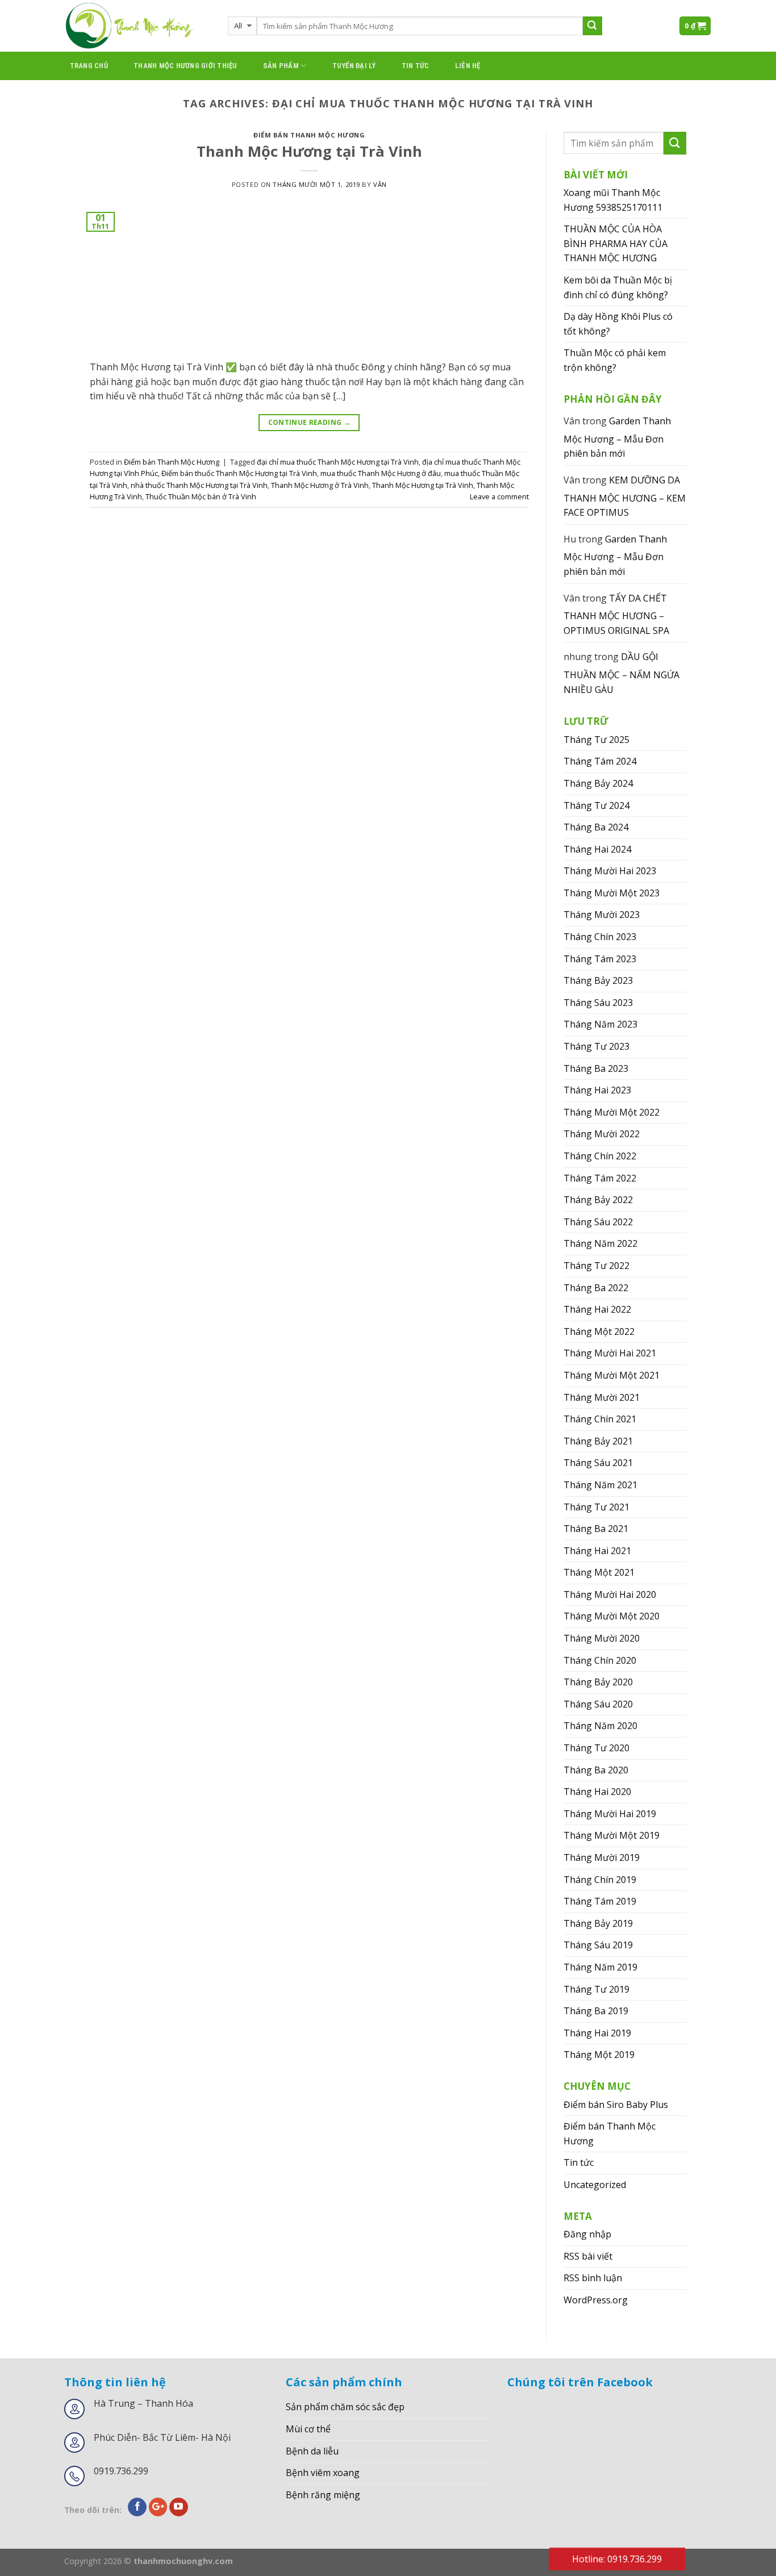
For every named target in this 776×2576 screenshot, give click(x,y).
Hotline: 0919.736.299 (617, 2559)
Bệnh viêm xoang (323, 2473)
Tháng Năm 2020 (600, 1726)
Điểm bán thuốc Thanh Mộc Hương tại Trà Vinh (239, 473)
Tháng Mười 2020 (602, 1638)
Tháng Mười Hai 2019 (610, 1814)
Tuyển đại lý (354, 66)
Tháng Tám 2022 (600, 1178)
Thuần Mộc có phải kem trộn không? (615, 360)
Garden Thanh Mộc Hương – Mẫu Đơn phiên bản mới (617, 437)
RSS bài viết (588, 2256)
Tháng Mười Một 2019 (612, 1835)
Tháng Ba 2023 (596, 1068)
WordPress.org (596, 2300)
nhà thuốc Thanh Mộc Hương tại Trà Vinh (199, 485)
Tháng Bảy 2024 (598, 783)
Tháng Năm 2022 (600, 1243)
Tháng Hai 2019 (597, 2033)
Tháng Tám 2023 (600, 959)
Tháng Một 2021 (599, 1572)
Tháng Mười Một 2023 (612, 893)
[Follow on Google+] (158, 2507)
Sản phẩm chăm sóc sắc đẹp (345, 2407)
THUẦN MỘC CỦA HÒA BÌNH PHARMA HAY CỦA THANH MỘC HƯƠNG (616, 243)
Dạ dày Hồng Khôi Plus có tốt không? (618, 324)
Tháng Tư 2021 (596, 1507)
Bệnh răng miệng (323, 2495)
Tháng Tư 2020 (596, 1748)
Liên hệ (468, 66)
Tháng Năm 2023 (600, 1024)
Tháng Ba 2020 (596, 1770)
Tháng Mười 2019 (602, 1857)
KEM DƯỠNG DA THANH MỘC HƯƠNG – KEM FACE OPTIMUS (625, 496)
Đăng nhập (587, 2234)
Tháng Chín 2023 (600, 937)
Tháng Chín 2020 (600, 1660)
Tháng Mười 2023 (602, 915)
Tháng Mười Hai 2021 (610, 1353)
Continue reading (310, 422)
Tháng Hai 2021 (597, 1551)
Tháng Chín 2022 (600, 1156)
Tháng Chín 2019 (600, 1880)
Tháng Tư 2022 (596, 1266)
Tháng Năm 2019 (600, 1967)
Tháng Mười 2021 (602, 1397)
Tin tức (416, 66)
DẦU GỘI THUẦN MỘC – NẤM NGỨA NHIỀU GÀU (621, 673)
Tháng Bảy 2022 (598, 1200)
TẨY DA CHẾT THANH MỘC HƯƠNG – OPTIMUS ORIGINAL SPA (616, 614)
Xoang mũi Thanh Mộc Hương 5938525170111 (613, 200)
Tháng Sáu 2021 (598, 1463)
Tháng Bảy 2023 (598, 980)
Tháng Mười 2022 (602, 1134)
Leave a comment (499, 496)
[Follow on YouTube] (179, 2507)
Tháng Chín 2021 (600, 1419)
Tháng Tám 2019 (600, 1901)
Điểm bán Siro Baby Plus (616, 2105)
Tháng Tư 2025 (596, 740)
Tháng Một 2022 (599, 1331)
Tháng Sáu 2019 (598, 1945)
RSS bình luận (593, 2278)
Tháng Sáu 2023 (598, 1003)
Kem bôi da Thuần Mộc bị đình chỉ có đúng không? (618, 287)
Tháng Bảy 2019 (598, 1923)
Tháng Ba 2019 (596, 2011)
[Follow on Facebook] (137, 2507)
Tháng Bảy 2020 (598, 1682)
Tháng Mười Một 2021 (612, 1375)
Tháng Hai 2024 (597, 849)
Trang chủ (89, 66)
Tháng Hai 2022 (597, 1309)
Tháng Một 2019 (599, 2055)
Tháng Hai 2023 (597, 1090)
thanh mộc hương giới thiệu (185, 66)
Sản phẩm (281, 66)
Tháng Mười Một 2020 (612, 1616)
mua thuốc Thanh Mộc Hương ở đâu (381, 473)
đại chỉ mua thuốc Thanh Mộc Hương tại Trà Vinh (338, 462)
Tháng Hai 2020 (597, 1792)
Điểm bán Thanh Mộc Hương (309, 135)
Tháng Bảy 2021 (598, 1441)
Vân (380, 184)
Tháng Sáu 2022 (598, 1222)
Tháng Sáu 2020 (598, 1704)
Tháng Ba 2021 (596, 1529)
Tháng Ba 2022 (596, 1288)
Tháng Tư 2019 (596, 1989)
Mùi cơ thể (308, 2429)
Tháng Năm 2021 (600, 1485)
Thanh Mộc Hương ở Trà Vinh (320, 485)
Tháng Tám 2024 (600, 761)
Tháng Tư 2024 (596, 805)
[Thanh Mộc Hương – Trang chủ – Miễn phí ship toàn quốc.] (137, 26)
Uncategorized (595, 2185)
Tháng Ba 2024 (596, 827)
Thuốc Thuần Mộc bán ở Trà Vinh (201, 496)
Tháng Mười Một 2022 (612, 1112)
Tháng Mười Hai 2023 (610, 871)
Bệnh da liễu (312, 2451)
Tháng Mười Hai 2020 (610, 1594)
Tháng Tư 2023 (596, 1046)
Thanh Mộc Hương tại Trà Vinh (309, 151)
